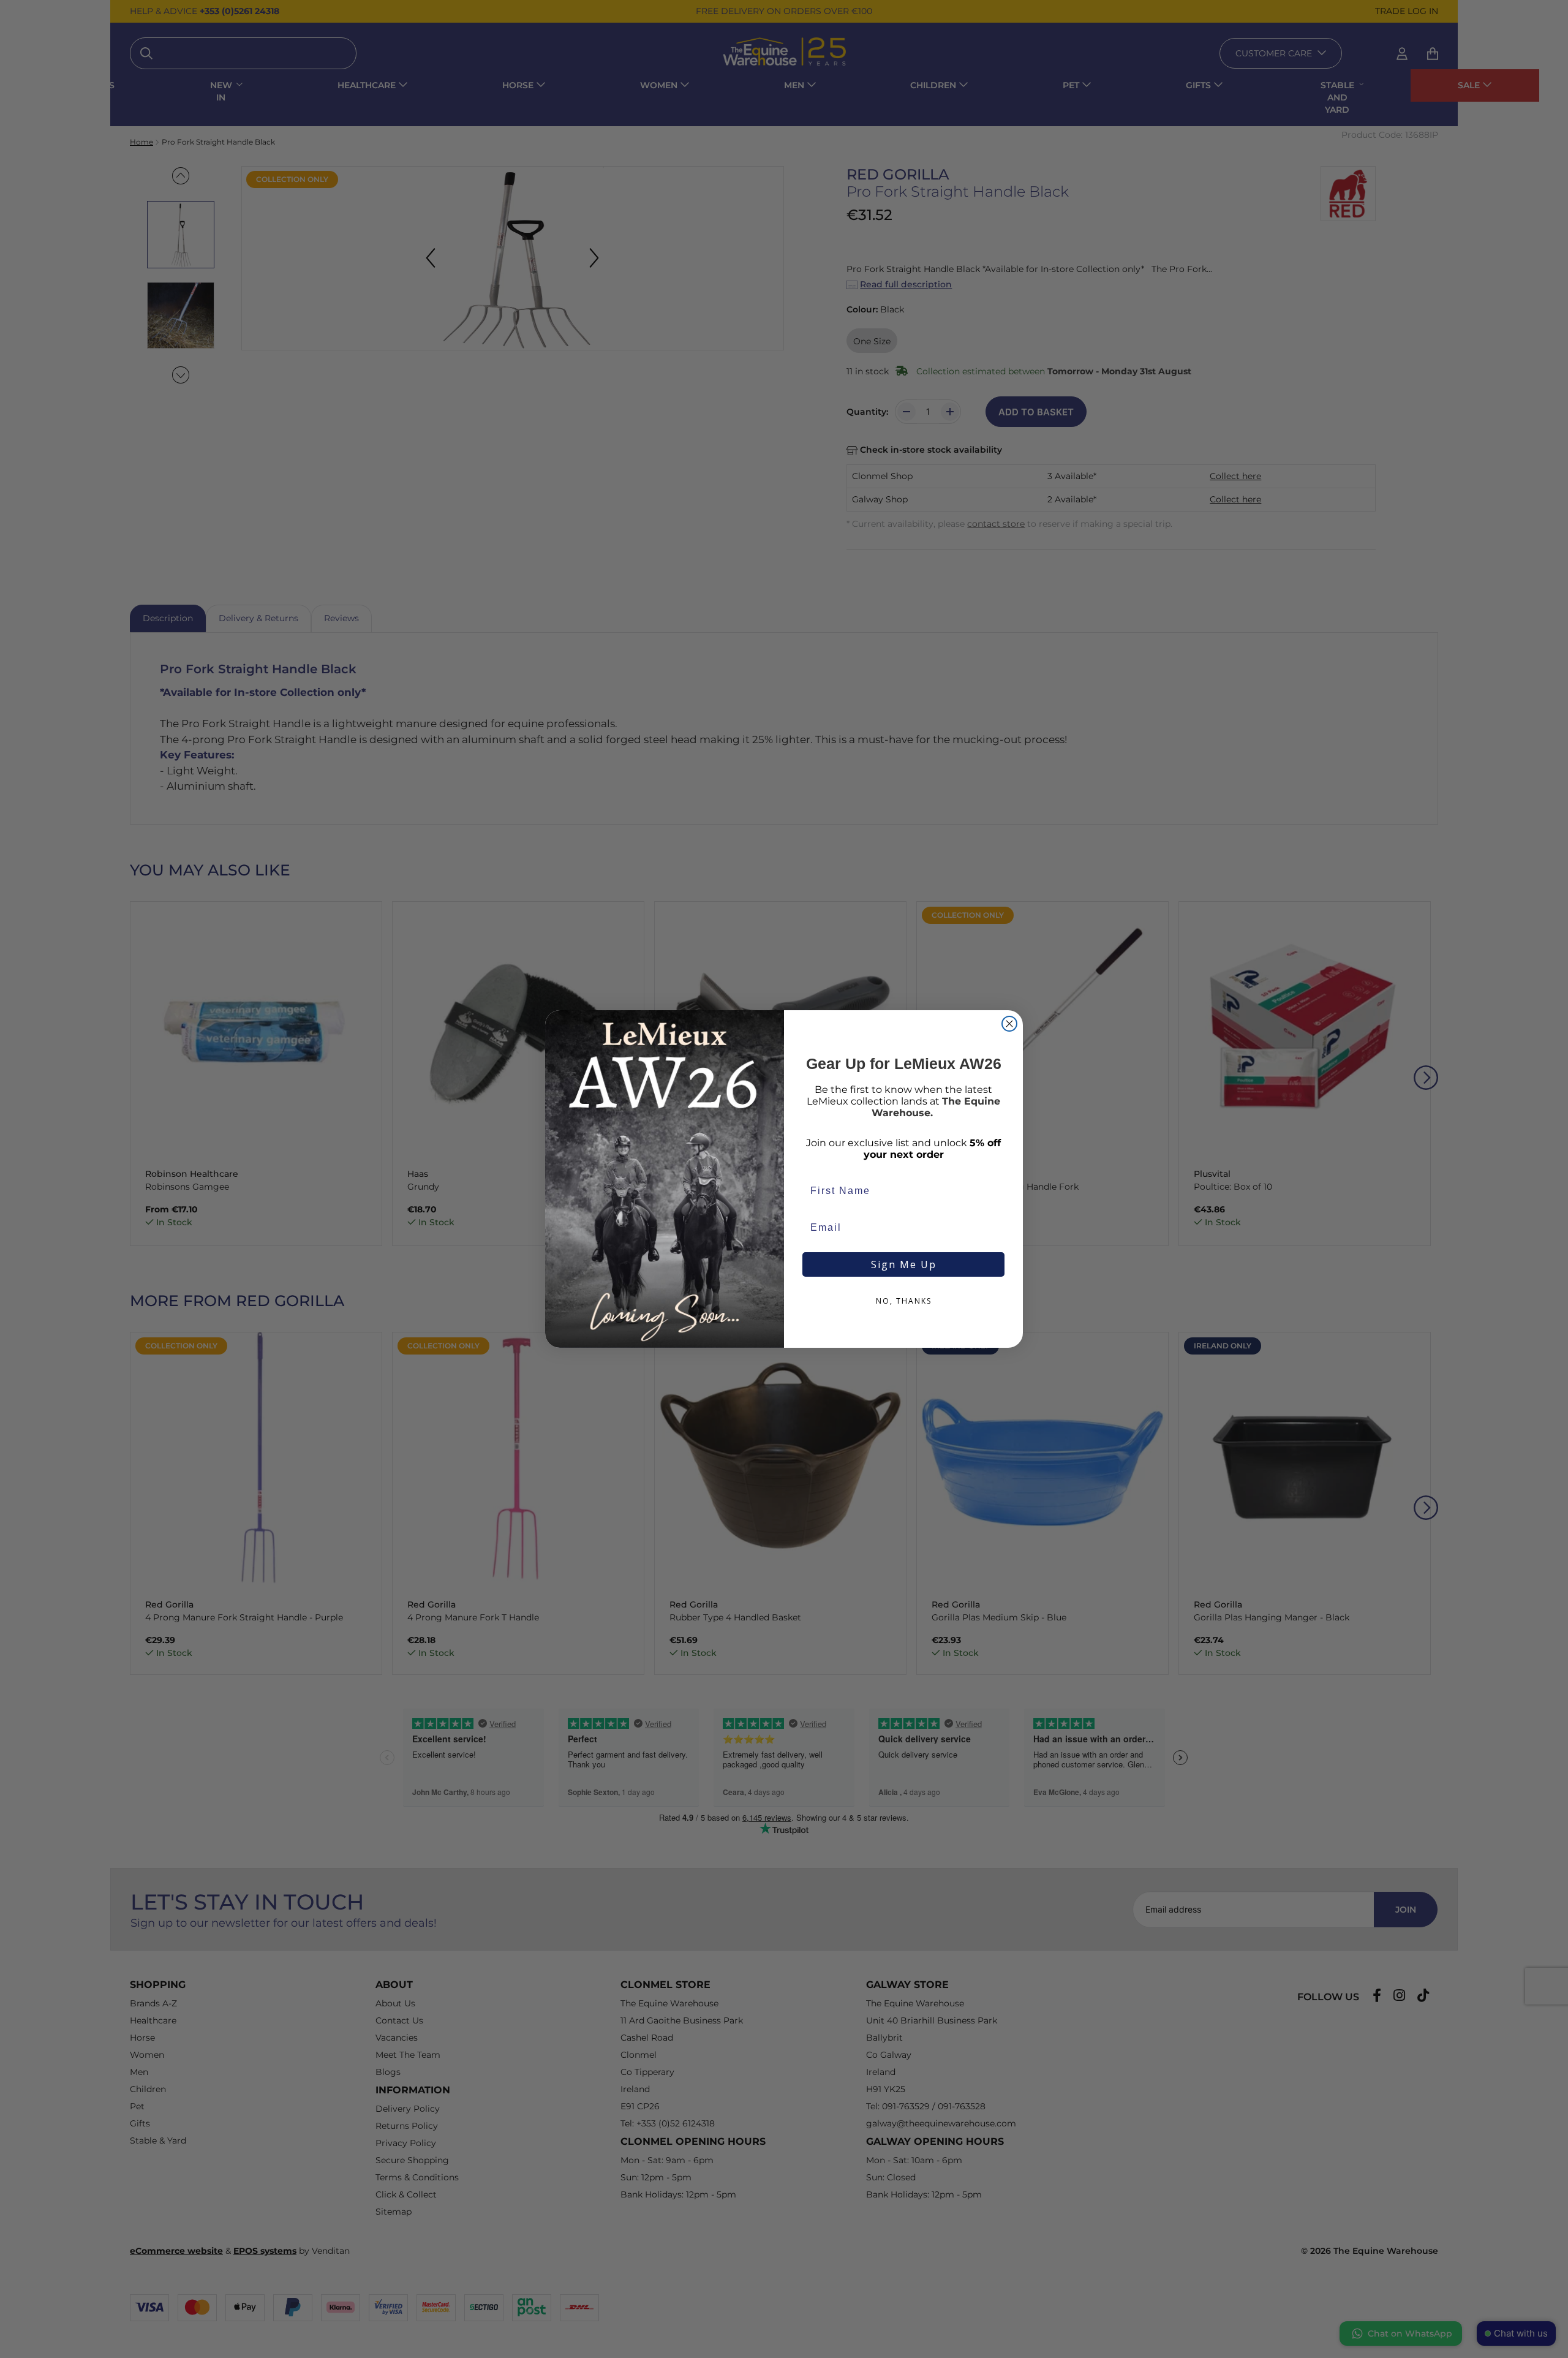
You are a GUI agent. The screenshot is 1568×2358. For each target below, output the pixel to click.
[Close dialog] (1009, 1024)
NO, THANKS (904, 1301)
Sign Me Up (904, 1264)
